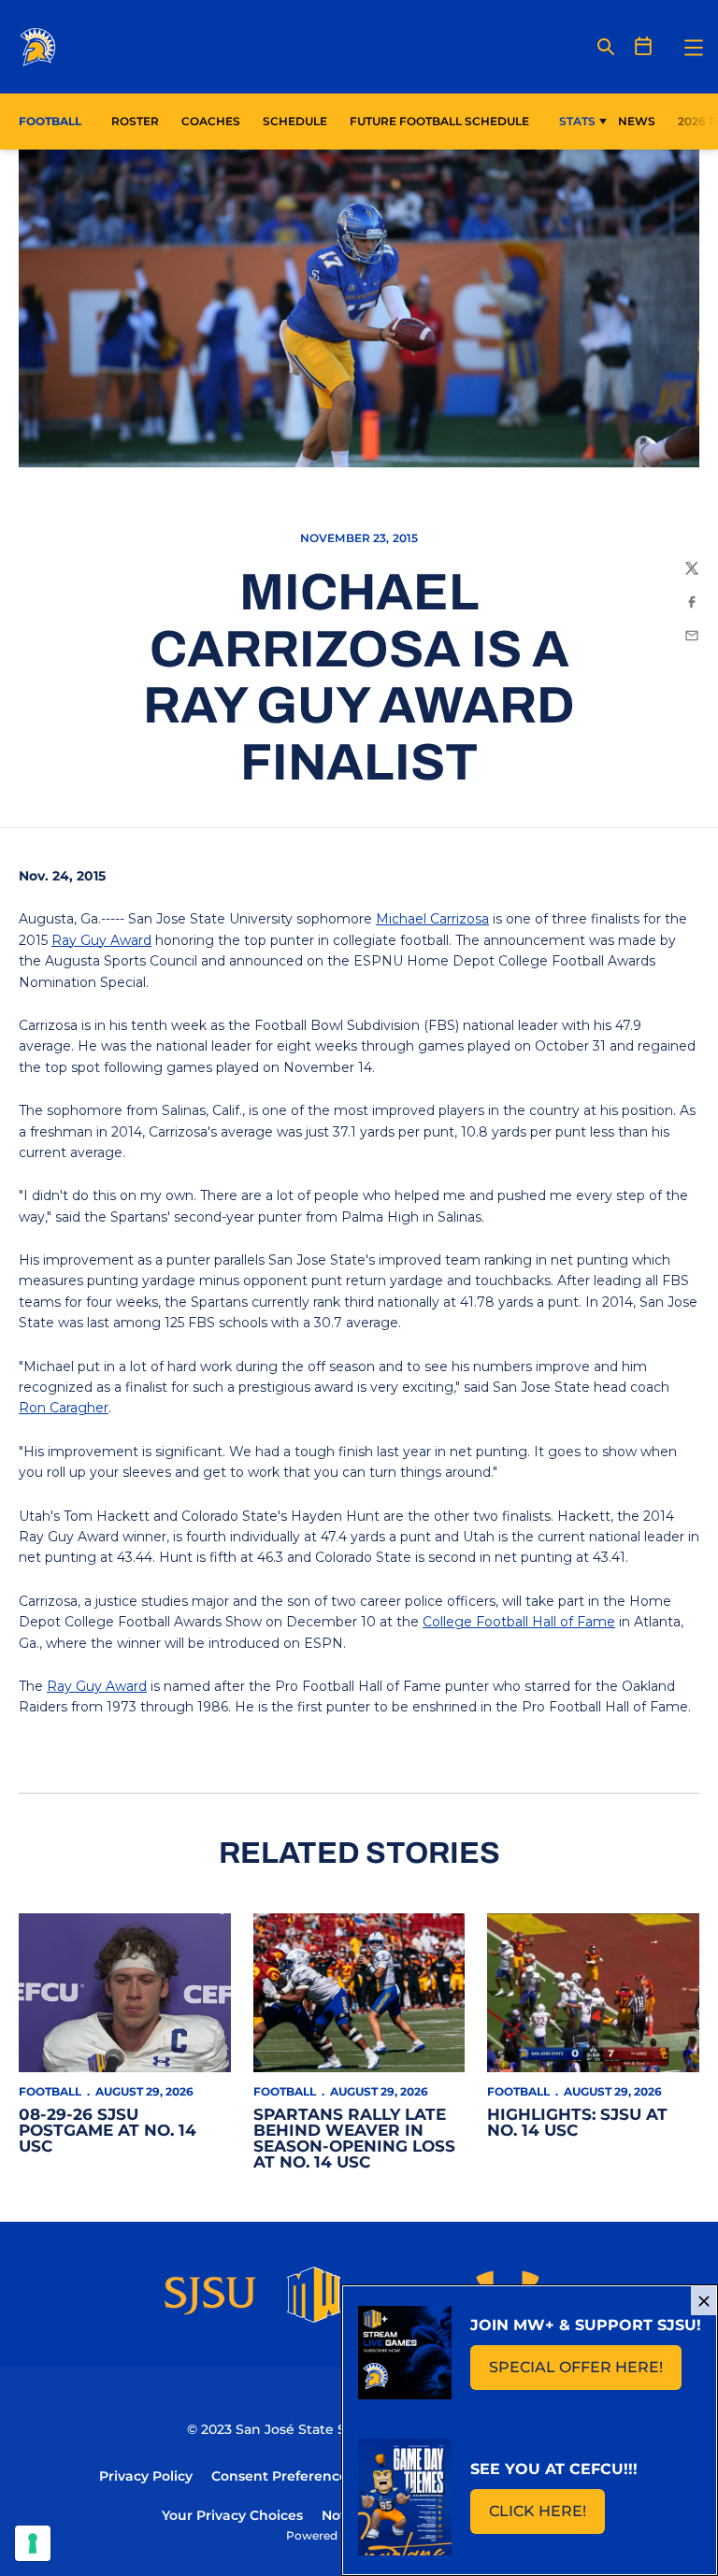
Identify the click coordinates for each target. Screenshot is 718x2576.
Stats (577, 121)
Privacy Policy (146, 2476)
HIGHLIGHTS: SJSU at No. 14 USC (577, 2122)
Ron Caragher (64, 1408)
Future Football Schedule (439, 121)
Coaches (211, 121)
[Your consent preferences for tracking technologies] (33, 2543)
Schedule (295, 121)
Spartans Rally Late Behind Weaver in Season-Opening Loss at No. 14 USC (354, 2138)
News (637, 121)
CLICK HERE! (547, 2517)
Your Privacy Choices (232, 2515)
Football (50, 2091)
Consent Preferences (283, 2476)
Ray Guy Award (101, 940)
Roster (135, 121)
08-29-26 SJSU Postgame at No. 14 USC (108, 2130)
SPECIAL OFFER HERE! (585, 2373)
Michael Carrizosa (432, 919)
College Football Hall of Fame (519, 1622)
